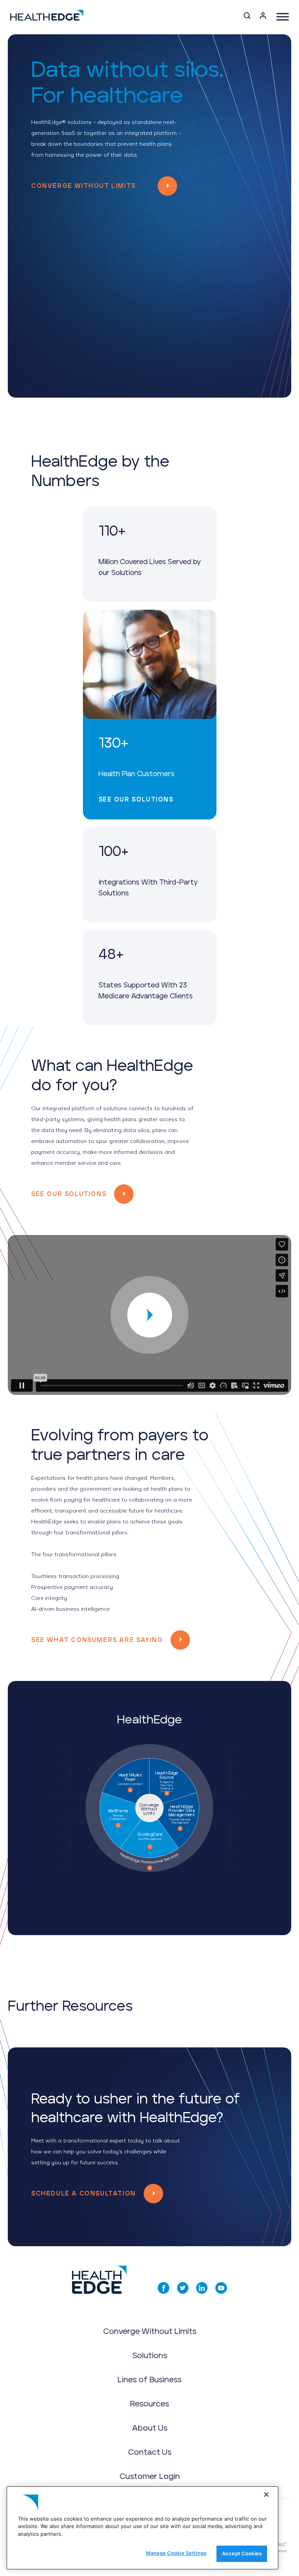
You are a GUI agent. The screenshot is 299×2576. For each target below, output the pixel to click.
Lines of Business (149, 2380)
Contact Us (150, 2452)
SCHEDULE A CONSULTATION (84, 2194)
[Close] (266, 2495)
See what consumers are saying (97, 1640)
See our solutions (69, 1194)
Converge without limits (84, 186)
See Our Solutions (136, 800)
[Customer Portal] (263, 17)
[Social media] (164, 2288)
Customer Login (150, 2477)
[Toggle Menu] (283, 17)
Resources (149, 2404)
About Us (150, 2428)
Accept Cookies (242, 2553)
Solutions (150, 2356)
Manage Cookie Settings (176, 2553)
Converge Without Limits (150, 2332)
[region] (142, 2528)
